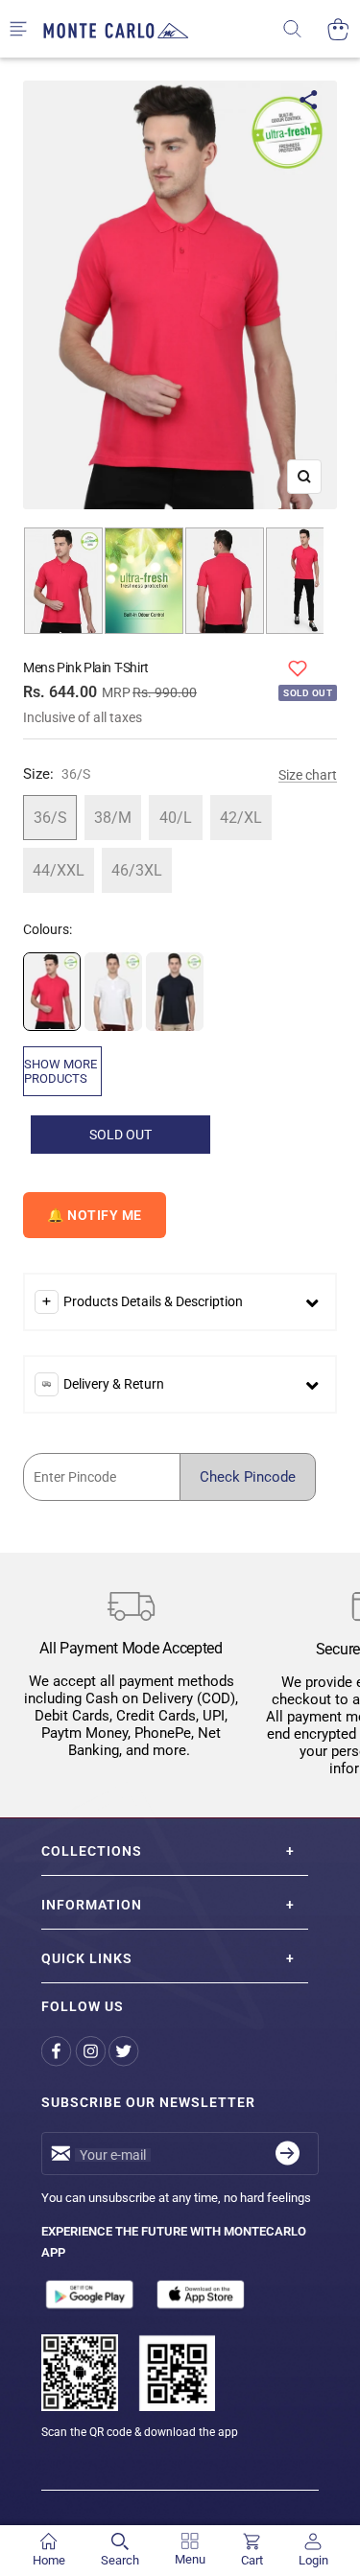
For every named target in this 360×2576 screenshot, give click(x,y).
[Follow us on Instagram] (92, 2052)
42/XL (241, 818)
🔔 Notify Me (95, 1215)
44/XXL (59, 870)
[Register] (288, 2154)
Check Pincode (248, 1477)
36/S (50, 818)
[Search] (305, 29)
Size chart (308, 775)
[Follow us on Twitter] (125, 2052)
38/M (113, 818)
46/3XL (137, 870)
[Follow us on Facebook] (58, 2052)
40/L (176, 818)
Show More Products (60, 1071)
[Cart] (338, 29)
